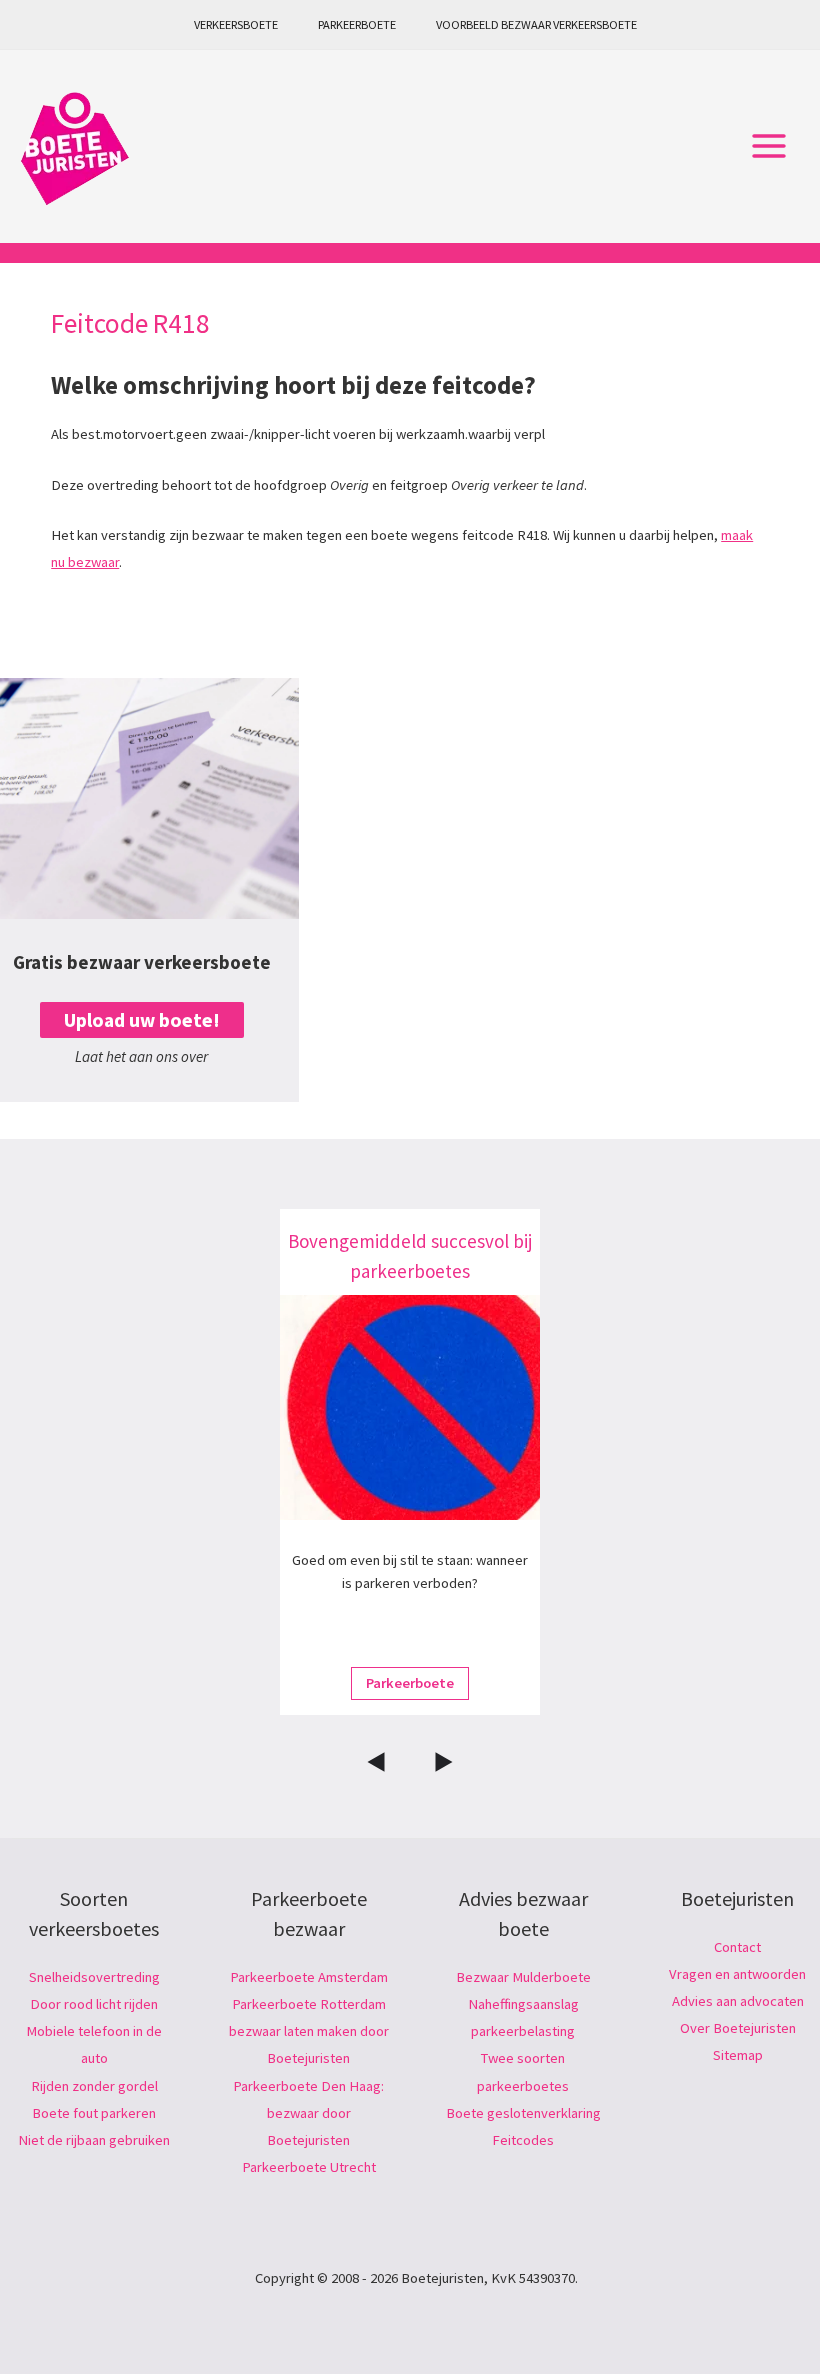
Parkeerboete (357, 24)
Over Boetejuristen (738, 2028)
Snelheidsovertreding (94, 1977)
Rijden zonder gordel (94, 2086)
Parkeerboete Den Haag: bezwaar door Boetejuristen (308, 2113)
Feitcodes (523, 2140)
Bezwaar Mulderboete (523, 1977)
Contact (737, 1947)
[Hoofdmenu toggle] (769, 147)
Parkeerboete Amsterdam (309, 1977)
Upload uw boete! (142, 1020)
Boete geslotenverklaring (523, 2113)
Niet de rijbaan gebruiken (94, 2140)
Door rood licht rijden (94, 2004)
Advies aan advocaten (738, 2001)
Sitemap (738, 2055)
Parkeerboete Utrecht (309, 2167)
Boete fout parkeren (94, 2113)
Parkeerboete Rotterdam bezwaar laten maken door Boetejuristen (309, 2031)
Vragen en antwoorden (737, 1974)
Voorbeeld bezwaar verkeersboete (536, 24)
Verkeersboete (236, 24)
